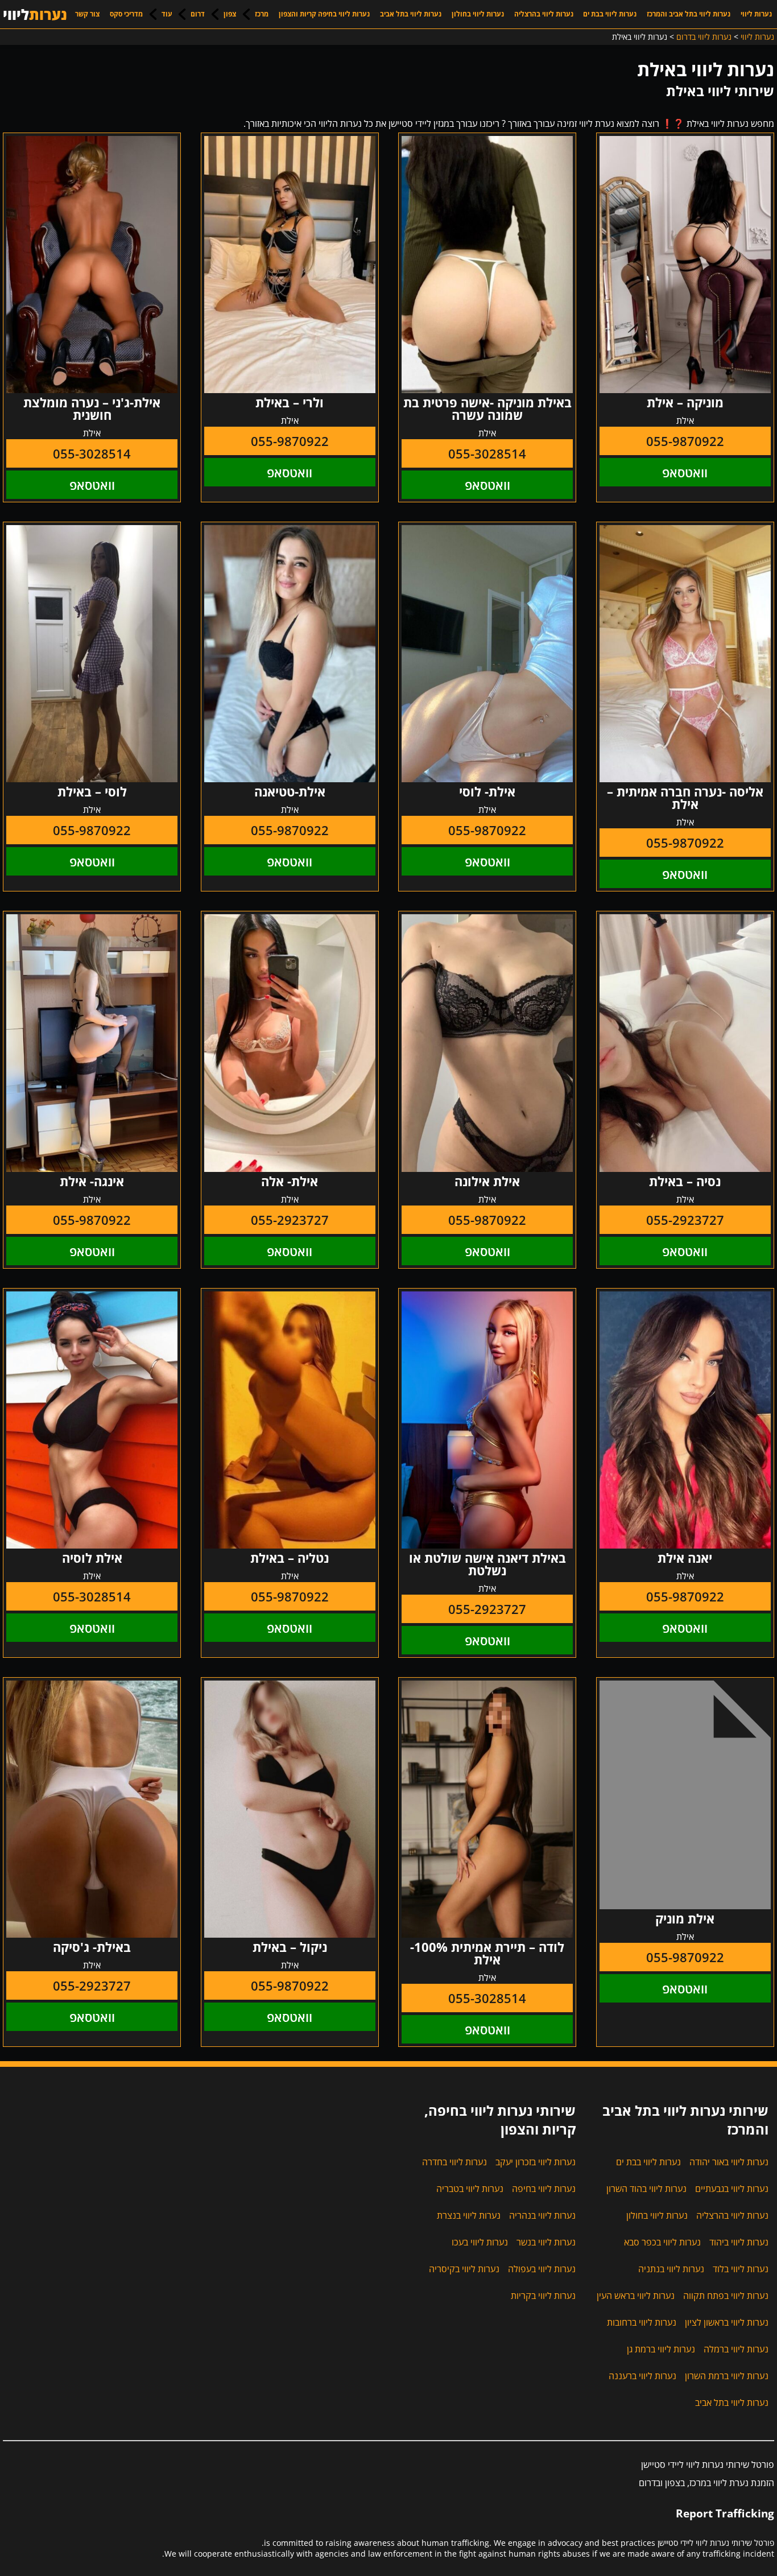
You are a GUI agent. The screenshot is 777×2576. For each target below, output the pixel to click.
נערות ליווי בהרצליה (544, 14)
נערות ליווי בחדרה (454, 2162)
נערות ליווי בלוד (741, 2269)
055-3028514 (487, 453)
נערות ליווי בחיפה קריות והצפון (324, 14)
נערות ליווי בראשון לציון (727, 2322)
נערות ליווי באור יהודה (729, 2162)
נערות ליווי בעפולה (542, 2269)
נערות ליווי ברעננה (642, 2376)
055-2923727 (685, 1220)
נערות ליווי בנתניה (671, 2269)
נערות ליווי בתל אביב (411, 14)
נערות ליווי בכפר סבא (662, 2242)
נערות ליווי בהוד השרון (646, 2189)
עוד (167, 14)
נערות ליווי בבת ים (610, 14)
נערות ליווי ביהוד (739, 2242)
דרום (198, 14)
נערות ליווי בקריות (543, 2296)
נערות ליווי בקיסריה (464, 2269)
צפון (230, 14)
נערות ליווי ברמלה (736, 2349)
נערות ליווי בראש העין (636, 2296)
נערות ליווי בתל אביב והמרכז (689, 14)
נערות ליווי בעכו (480, 2242)
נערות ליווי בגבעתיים (732, 2189)
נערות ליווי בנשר (546, 2242)
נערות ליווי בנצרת (469, 2215)
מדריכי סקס (126, 14)
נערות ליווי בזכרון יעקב (536, 2162)
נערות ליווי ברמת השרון (727, 2376)
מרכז (262, 14)
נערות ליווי (756, 14)
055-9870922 (685, 441)
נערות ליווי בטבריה (470, 2189)
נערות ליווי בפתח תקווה (726, 2296)
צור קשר (87, 14)
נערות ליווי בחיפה (544, 2189)
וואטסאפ (685, 472)
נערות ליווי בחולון (478, 14)
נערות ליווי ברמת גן (661, 2349)
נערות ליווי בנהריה (542, 2215)
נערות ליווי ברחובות (642, 2322)
